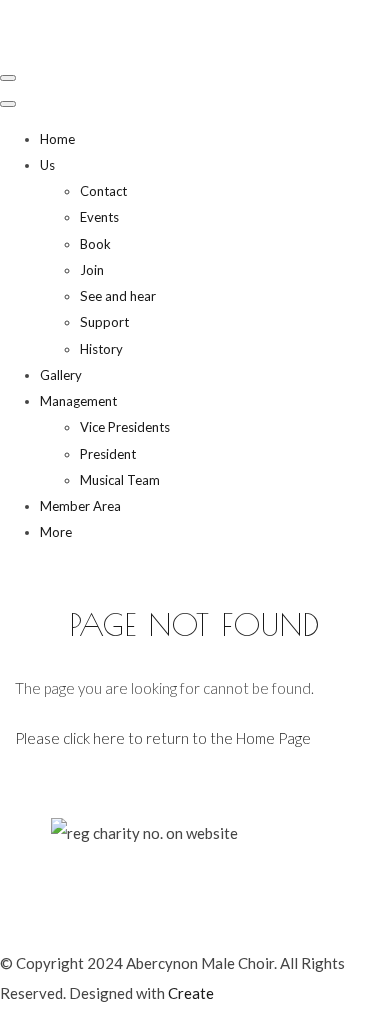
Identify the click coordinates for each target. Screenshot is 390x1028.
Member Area (80, 506)
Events (99, 217)
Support (104, 322)
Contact (103, 191)
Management (78, 401)
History (101, 349)
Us (47, 165)
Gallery (61, 375)
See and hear (118, 296)
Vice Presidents (125, 427)
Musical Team (120, 480)
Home (57, 139)
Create (191, 993)
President (108, 454)
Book (95, 244)
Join (92, 270)
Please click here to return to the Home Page (163, 738)
